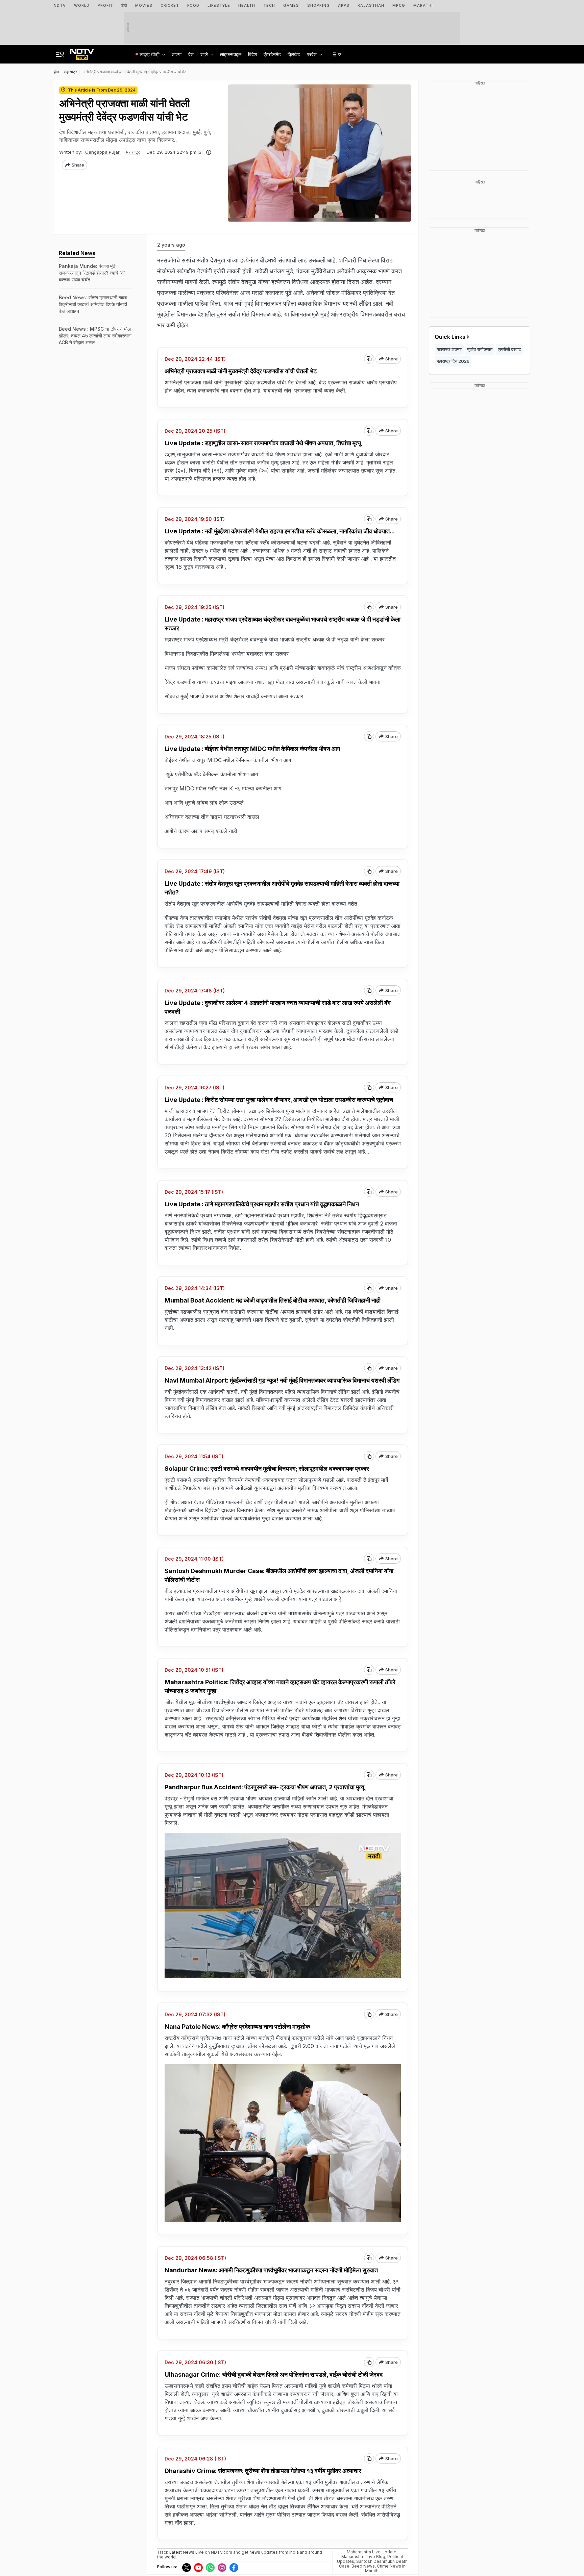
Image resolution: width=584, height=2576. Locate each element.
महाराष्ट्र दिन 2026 (453, 361)
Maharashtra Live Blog (363, 2557)
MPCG (399, 5)
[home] (82, 52)
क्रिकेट (294, 54)
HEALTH (247, 5)
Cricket (170, 5)
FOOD (193, 5)
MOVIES (144, 5)
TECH (269, 5)
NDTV (60, 5)
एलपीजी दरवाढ (509, 349)
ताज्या (177, 54)
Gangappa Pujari (103, 152)
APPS (344, 5)
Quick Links (450, 337)
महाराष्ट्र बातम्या (449, 349)
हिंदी (124, 5)
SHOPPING (319, 5)
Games (291, 5)
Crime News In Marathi (385, 2568)
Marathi (423, 5)
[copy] (369, 359)
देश (191, 54)
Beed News (363, 2566)
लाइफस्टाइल (231, 54)
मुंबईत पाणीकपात (480, 349)
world (170, 2557)
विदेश (252, 54)
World (82, 5)
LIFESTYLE (219, 5)
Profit (105, 5)
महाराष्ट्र (133, 152)
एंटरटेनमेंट (272, 54)
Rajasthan (371, 5)
